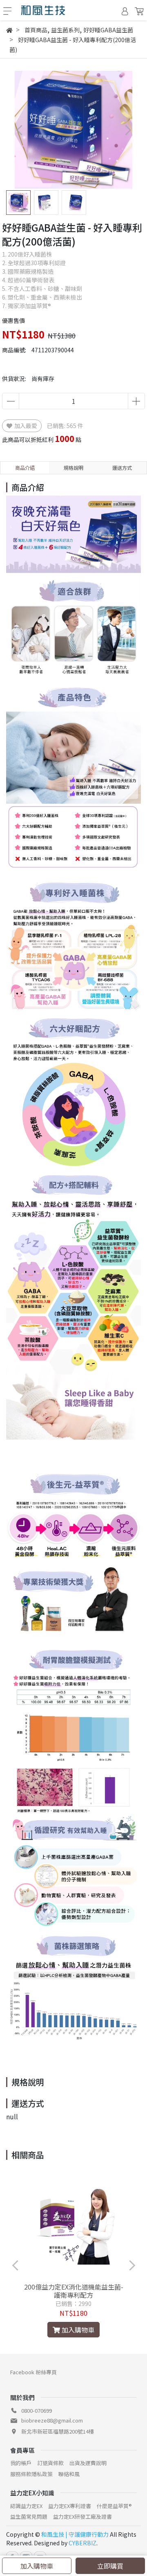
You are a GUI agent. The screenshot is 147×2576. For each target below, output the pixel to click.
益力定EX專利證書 (70, 2506)
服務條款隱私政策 (31, 2474)
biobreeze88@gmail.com (52, 2420)
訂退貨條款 (50, 2463)
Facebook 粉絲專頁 (33, 2372)
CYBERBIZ (82, 2543)
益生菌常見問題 (29, 2516)
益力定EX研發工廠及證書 (82, 2516)
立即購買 (110, 2566)
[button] (128, 130)
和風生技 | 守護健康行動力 (75, 2534)
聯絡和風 (69, 2474)
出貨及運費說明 (88, 2463)
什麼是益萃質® (114, 2506)
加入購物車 (37, 2566)
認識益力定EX (26, 2506)
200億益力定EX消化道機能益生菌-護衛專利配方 (74, 2291)
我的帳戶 (21, 2463)
